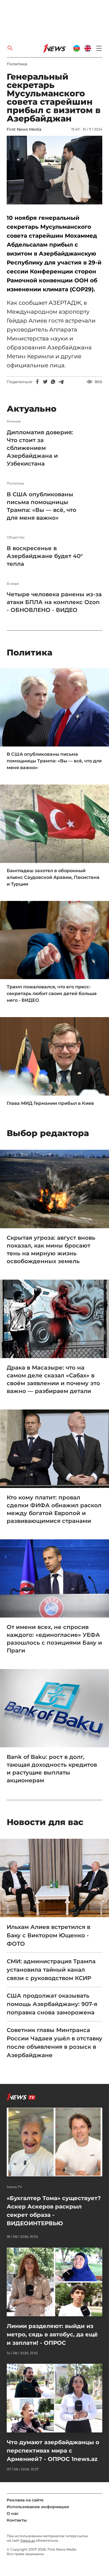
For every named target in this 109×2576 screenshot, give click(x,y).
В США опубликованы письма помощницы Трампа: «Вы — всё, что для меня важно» (42, 506)
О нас (13, 2513)
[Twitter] (45, 382)
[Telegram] (61, 382)
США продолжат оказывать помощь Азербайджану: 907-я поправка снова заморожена (52, 2004)
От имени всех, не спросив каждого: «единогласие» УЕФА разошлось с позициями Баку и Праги (54, 1639)
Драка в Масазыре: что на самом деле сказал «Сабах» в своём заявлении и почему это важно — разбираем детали (53, 1379)
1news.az (28, 2540)
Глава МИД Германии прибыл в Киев (50, 1103)
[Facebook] (37, 382)
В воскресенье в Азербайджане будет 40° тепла (45, 556)
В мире (13, 584)
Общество (16, 537)
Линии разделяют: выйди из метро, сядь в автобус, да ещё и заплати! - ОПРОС (52, 2334)
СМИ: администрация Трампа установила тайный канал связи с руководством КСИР (51, 1970)
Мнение (14, 421)
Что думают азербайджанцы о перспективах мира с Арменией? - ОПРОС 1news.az (53, 2451)
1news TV (14, 2187)
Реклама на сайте (25, 2500)
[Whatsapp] (53, 382)
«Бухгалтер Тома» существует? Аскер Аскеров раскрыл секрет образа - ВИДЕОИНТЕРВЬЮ (54, 2211)
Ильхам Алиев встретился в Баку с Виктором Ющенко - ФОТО (48, 1935)
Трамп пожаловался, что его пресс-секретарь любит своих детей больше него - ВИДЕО (52, 994)
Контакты (17, 2520)
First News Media (24, 129)
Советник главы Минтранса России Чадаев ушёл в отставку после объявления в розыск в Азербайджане (54, 2043)
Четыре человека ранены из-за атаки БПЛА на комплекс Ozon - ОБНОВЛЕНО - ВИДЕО (54, 602)
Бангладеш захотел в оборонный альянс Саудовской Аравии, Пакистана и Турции (53, 877)
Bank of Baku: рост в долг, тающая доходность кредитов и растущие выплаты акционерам (52, 1769)
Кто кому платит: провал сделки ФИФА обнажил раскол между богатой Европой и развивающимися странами (54, 1509)
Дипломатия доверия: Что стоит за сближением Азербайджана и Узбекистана (40, 448)
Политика (17, 64)
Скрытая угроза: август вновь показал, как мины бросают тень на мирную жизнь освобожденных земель (51, 1249)
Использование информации (38, 2507)
